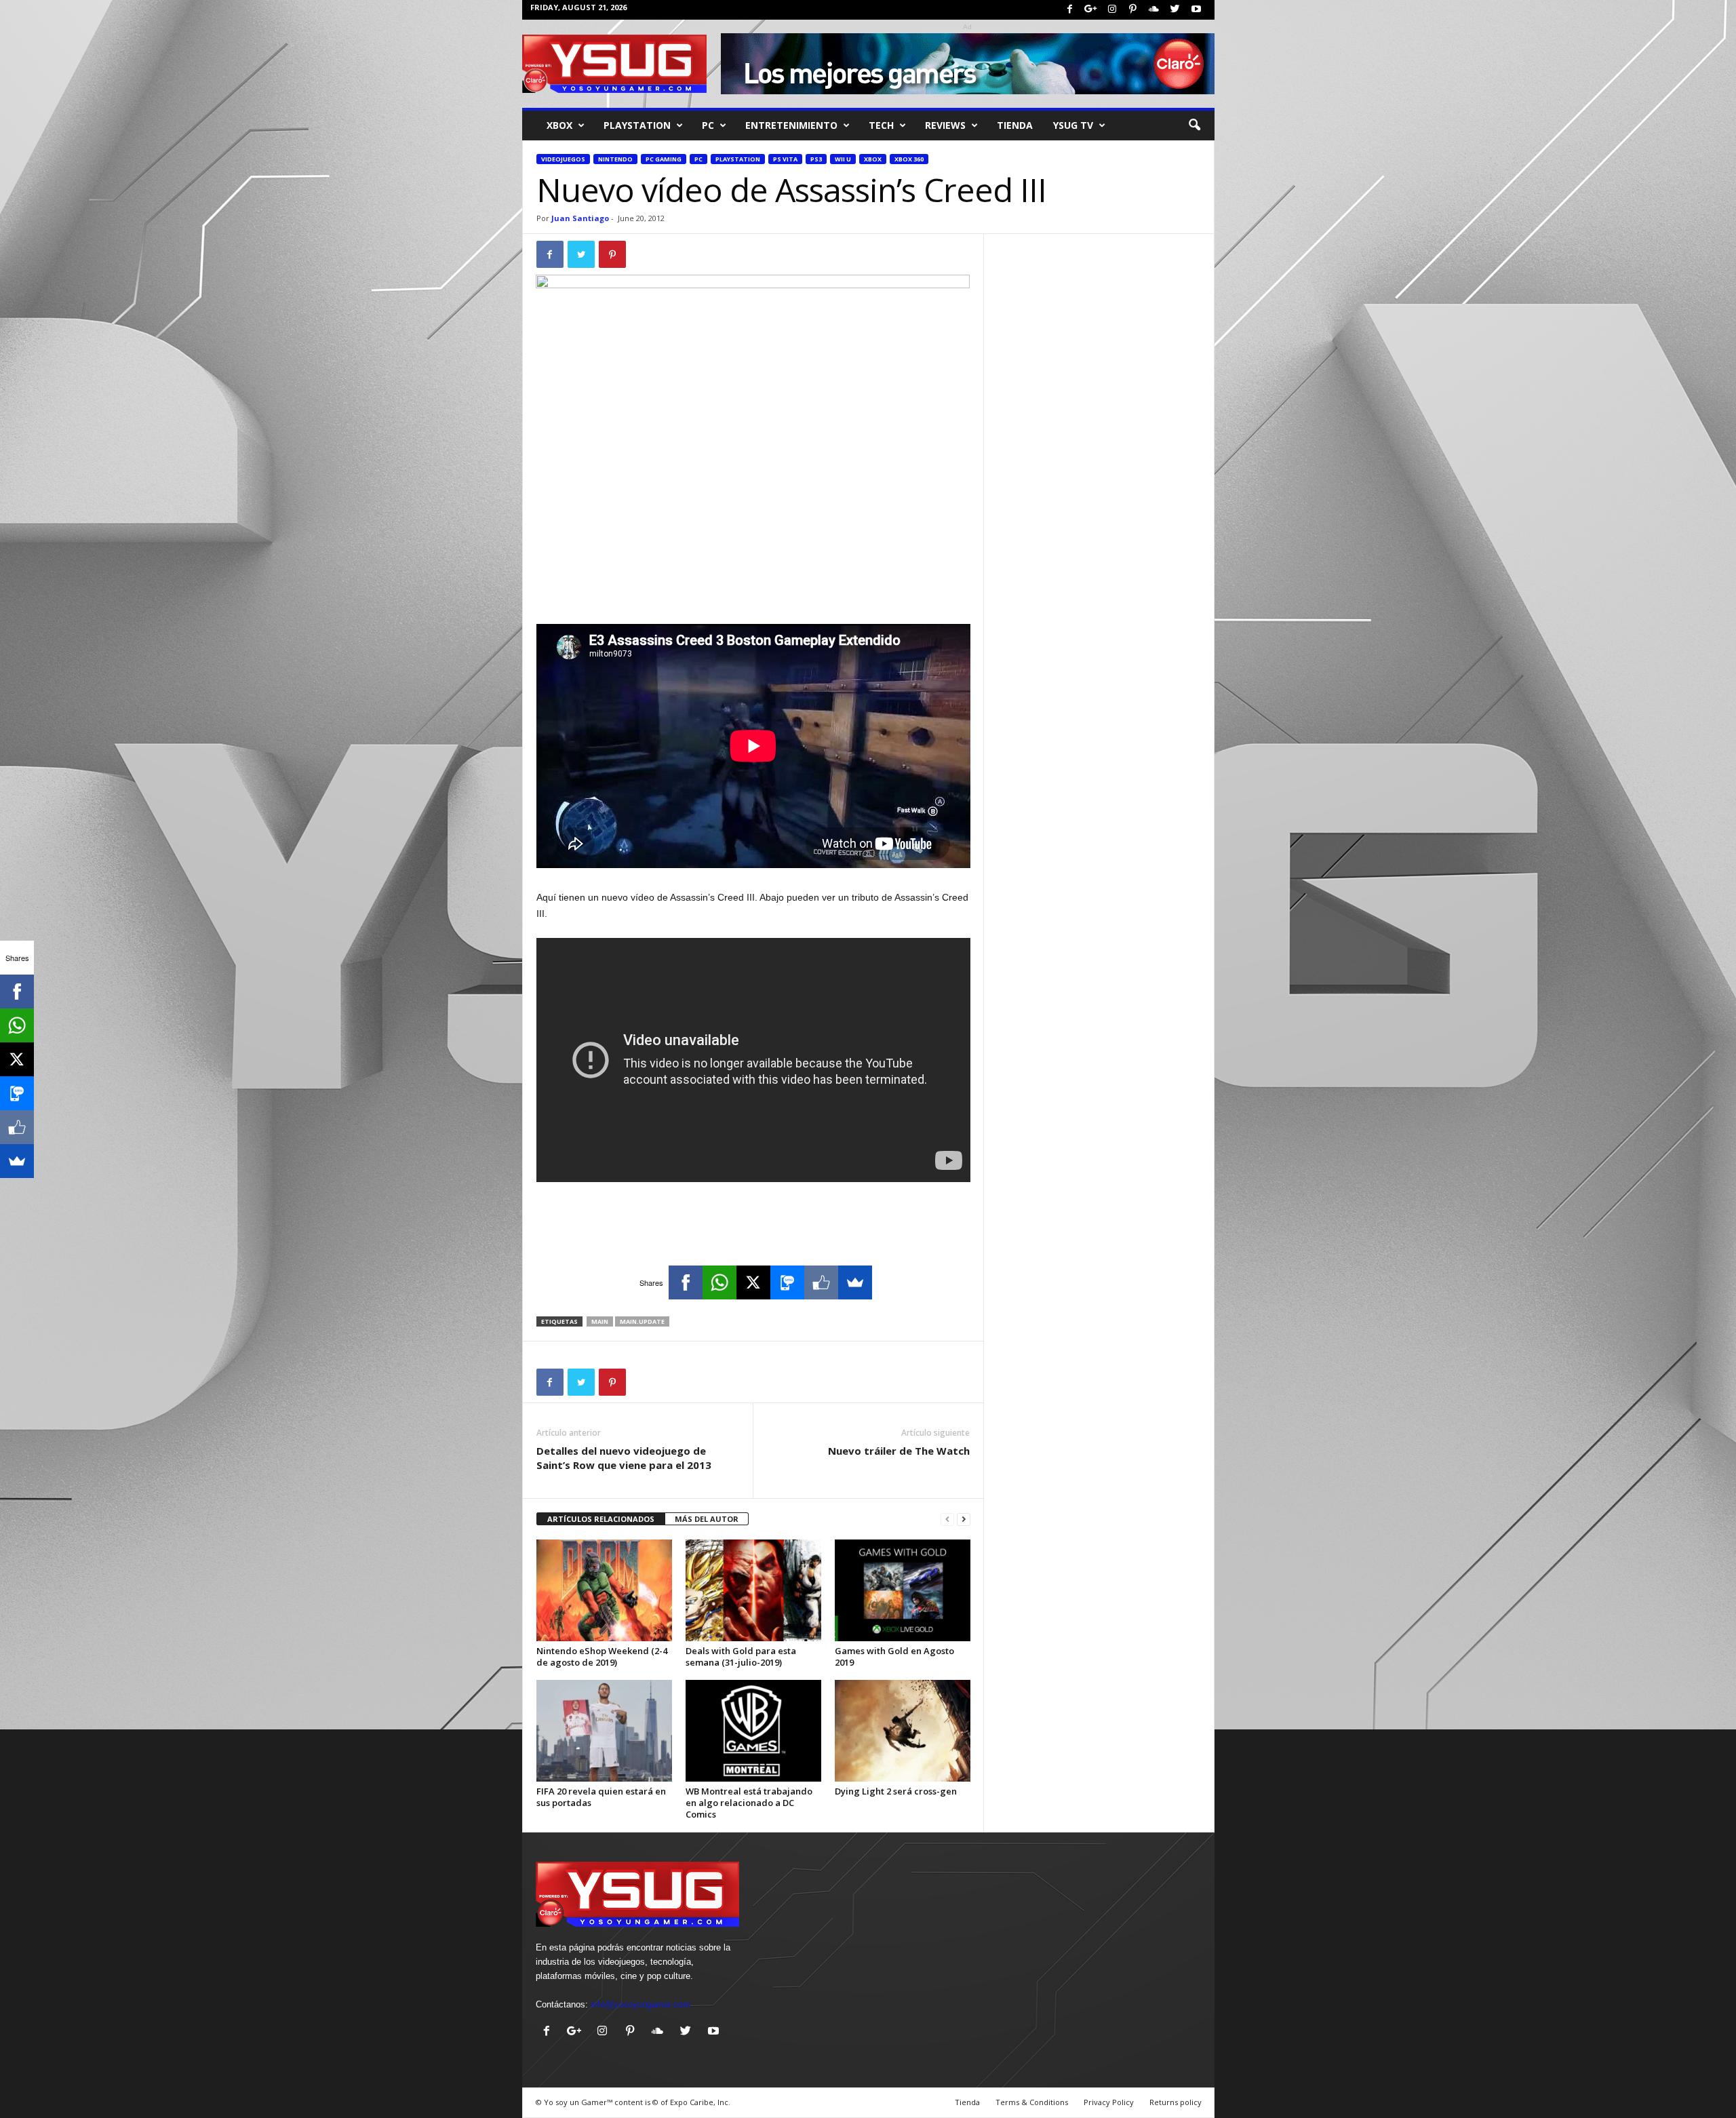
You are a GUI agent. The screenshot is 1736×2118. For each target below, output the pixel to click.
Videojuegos (563, 159)
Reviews (945, 125)
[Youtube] (1196, 10)
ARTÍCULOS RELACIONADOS (601, 1519)
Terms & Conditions (1032, 2102)
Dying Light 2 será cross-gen (896, 1791)
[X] (753, 1282)
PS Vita (785, 159)
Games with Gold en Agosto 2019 (894, 1656)
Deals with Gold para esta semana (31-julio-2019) (741, 1656)
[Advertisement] (753, 589)
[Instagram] (1112, 10)
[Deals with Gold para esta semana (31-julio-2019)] (753, 1590)
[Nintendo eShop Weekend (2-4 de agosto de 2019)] (604, 1590)
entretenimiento (791, 125)
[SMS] (787, 1282)
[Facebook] (1070, 10)
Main (600, 1321)
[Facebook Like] (821, 1282)
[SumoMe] (855, 1282)
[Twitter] (1175, 10)
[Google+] (1091, 10)
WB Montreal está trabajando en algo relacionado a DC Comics (749, 1803)
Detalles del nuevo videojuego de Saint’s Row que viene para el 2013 (624, 1458)
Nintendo (615, 159)
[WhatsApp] (719, 1282)
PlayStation (637, 125)
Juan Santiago (580, 218)
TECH (881, 125)
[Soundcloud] (1154, 10)
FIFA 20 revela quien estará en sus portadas (601, 1797)
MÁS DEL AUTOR (707, 1519)
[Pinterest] (1133, 10)
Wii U (843, 159)
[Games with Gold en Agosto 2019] (903, 1590)
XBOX (559, 125)
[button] (1194, 125)
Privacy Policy (1109, 2102)
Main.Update (642, 1321)
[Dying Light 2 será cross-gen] (903, 1731)
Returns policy (1176, 2102)
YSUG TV (1073, 125)
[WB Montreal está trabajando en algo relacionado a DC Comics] (753, 1731)
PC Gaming (664, 159)
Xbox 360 (909, 159)
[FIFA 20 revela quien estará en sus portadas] (604, 1731)
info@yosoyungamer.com (640, 2004)
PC (708, 125)
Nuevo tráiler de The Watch (899, 1451)
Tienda (1015, 125)
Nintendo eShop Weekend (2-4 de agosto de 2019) (602, 1656)
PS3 (816, 159)
